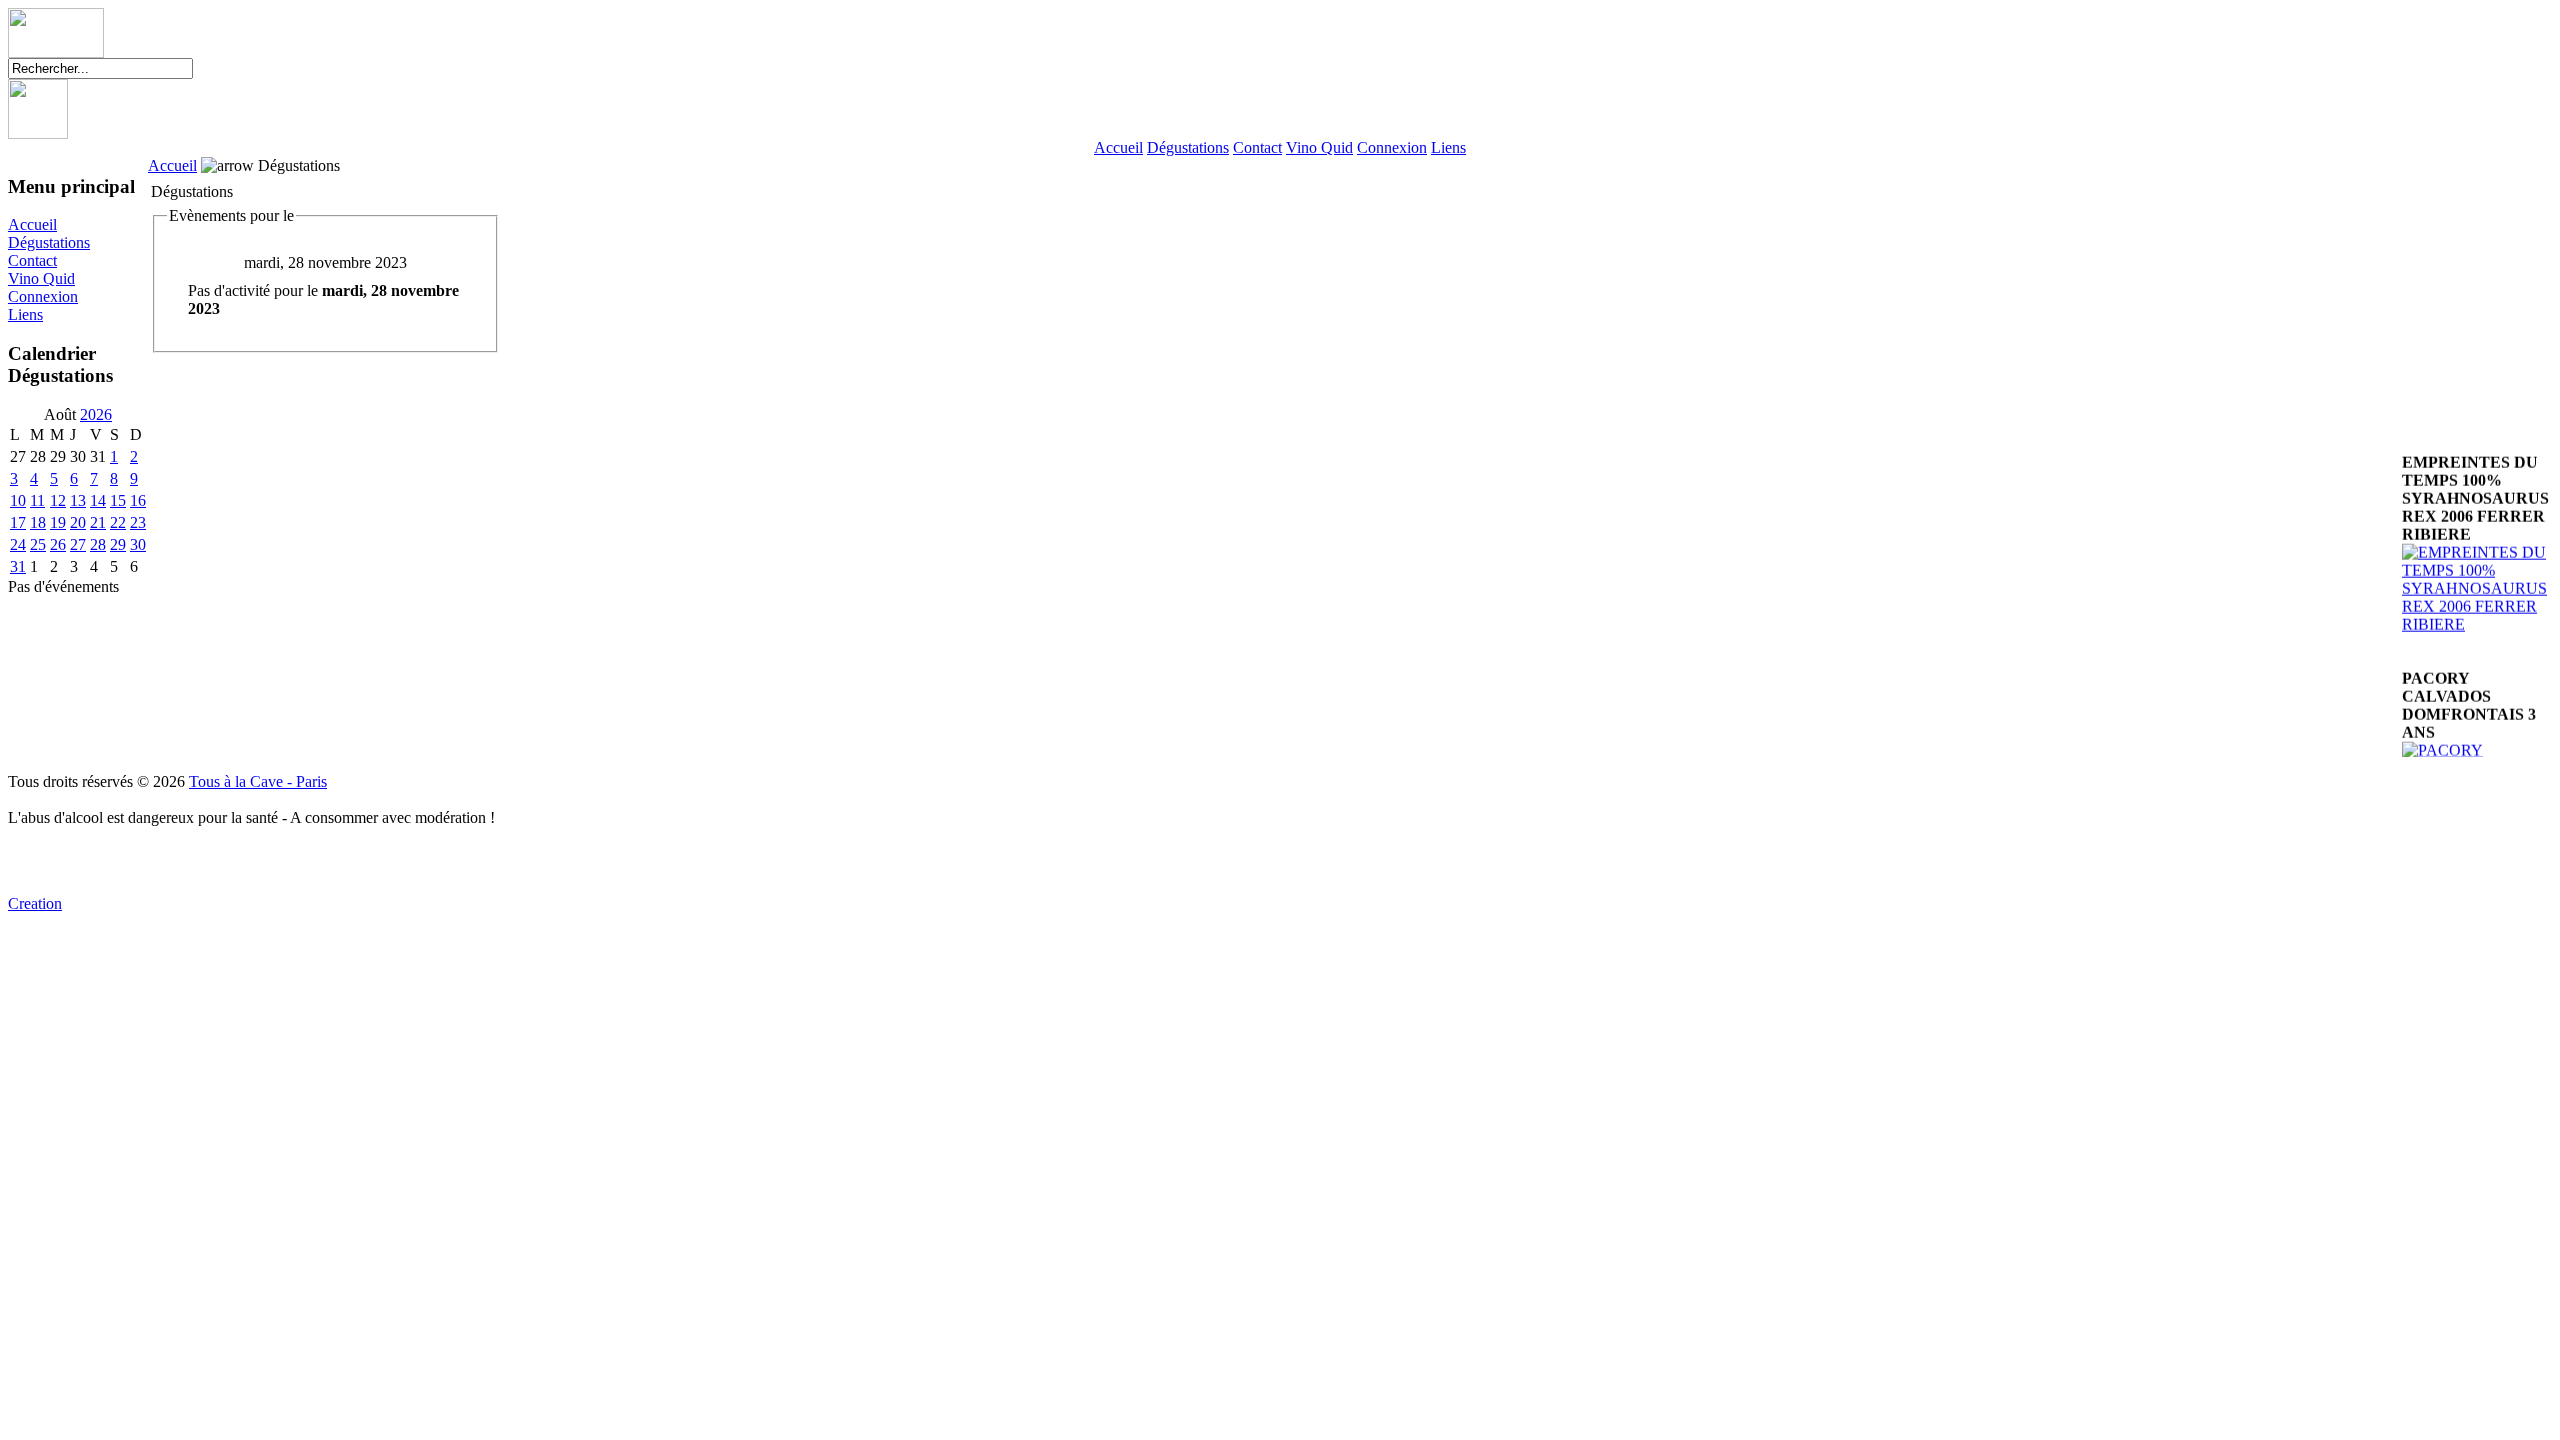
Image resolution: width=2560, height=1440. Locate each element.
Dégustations (1188, 147)
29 (118, 544)
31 (18, 566)
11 (37, 500)
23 (138, 522)
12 (58, 500)
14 (98, 500)
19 (58, 522)
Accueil (1118, 147)
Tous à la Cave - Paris (258, 781)
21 (98, 522)
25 (38, 544)
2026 (96, 414)
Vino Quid (1319, 147)
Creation (35, 903)
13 (78, 500)
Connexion (1392, 147)
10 (18, 500)
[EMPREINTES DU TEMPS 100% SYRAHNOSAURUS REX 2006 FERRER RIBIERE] (2477, 608)
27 (78, 544)
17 (18, 522)
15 (118, 500)
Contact (1257, 147)
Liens (1448, 147)
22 (118, 522)
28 (98, 544)
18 (38, 522)
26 (58, 544)
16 (138, 500)
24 (18, 544)
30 (138, 544)
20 (78, 522)
